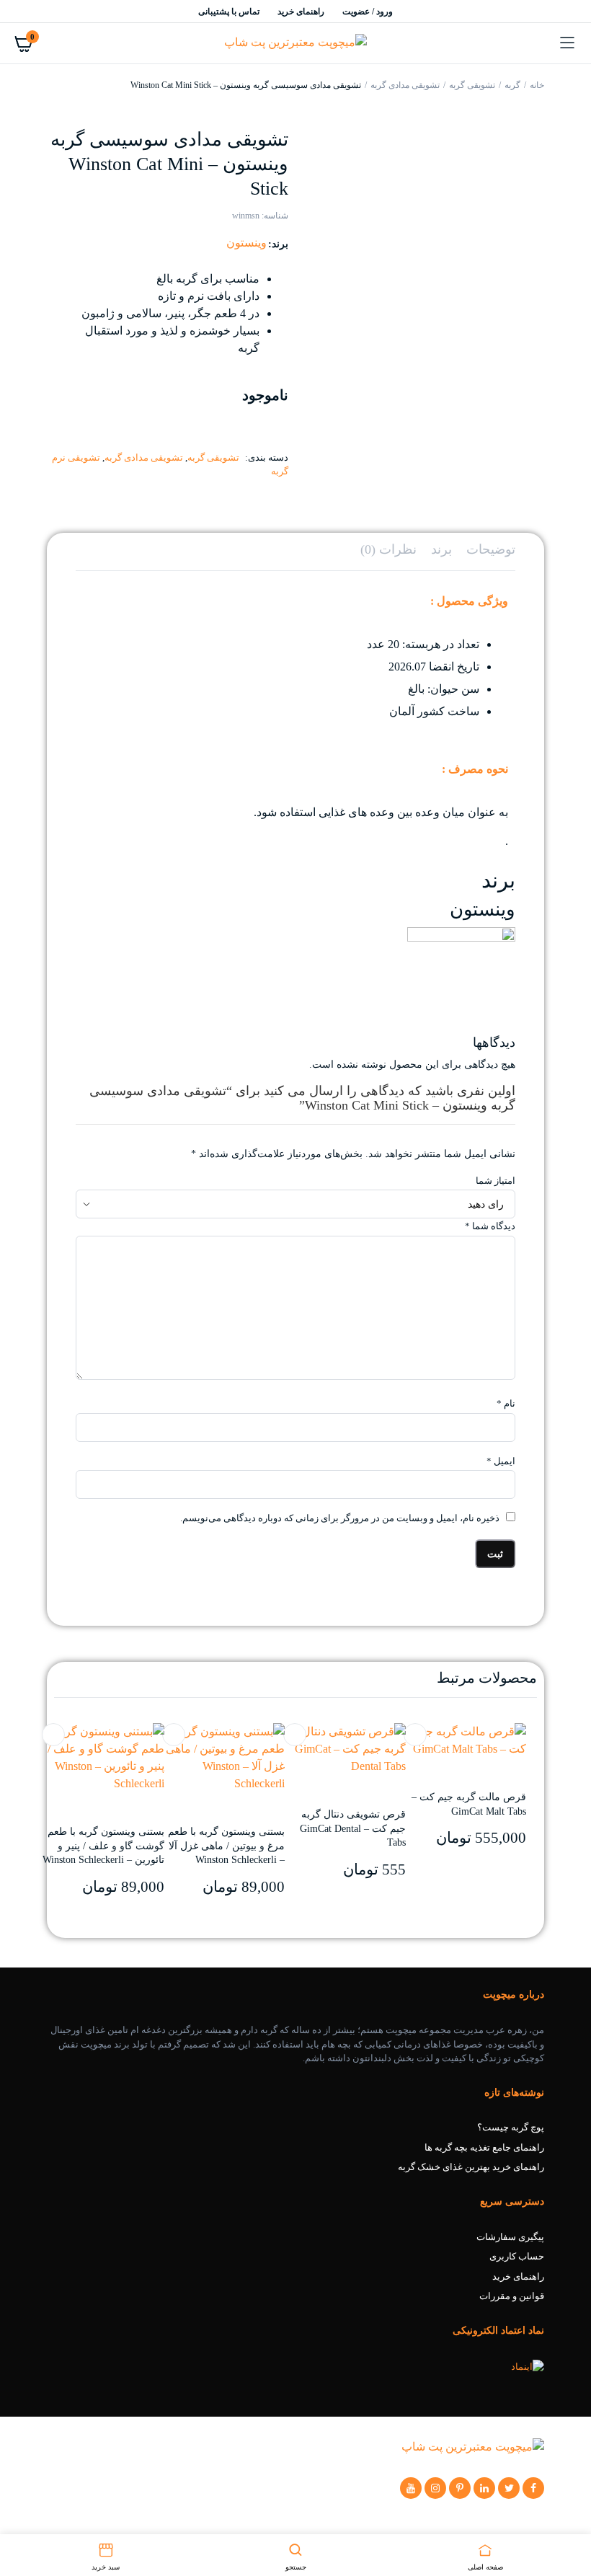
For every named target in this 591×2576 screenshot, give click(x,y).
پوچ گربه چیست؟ (511, 2127)
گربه (512, 85)
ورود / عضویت (368, 12)
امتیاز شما (496, 1181)
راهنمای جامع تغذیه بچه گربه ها (484, 2147)
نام (506, 1403)
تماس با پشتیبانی (229, 12)
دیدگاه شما (490, 1226)
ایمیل (501, 1461)
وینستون (246, 243)
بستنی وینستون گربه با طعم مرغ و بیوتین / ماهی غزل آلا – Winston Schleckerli (226, 1846)
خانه (537, 85)
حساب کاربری (517, 2256)
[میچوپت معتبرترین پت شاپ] (295, 44)
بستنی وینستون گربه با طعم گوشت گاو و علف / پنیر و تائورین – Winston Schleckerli (103, 1846)
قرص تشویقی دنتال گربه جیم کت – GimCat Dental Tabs (353, 1828)
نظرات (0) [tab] (388, 549)
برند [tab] (441, 549)
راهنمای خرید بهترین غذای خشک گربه (471, 2167)
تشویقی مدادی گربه (405, 85)
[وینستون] (461, 980)
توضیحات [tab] (491, 549)
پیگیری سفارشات (510, 2237)
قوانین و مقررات (512, 2296)
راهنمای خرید (301, 12)
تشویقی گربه (472, 85)
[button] (53, 1735)
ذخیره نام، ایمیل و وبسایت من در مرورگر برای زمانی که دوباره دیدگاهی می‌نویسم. (340, 1518)
